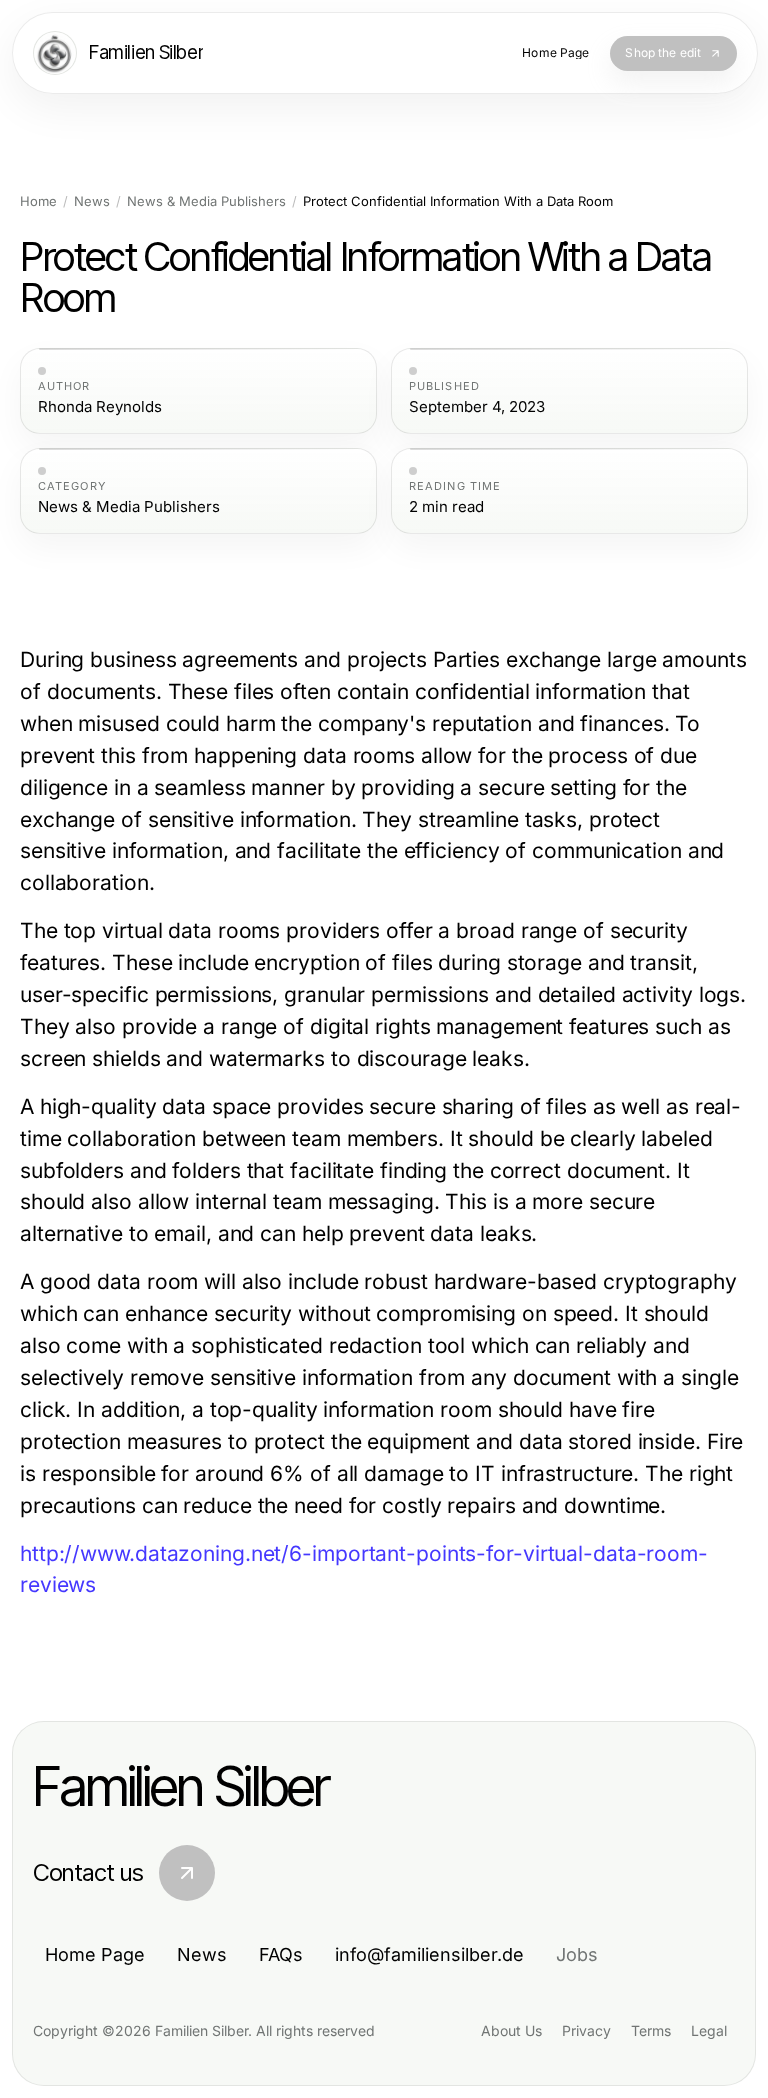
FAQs (281, 1954)
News (92, 201)
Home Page (95, 1954)
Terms (651, 2030)
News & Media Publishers (206, 201)
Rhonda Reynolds (100, 407)
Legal (709, 2030)
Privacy (586, 2030)
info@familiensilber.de (429, 1954)
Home (38, 201)
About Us (511, 2030)
